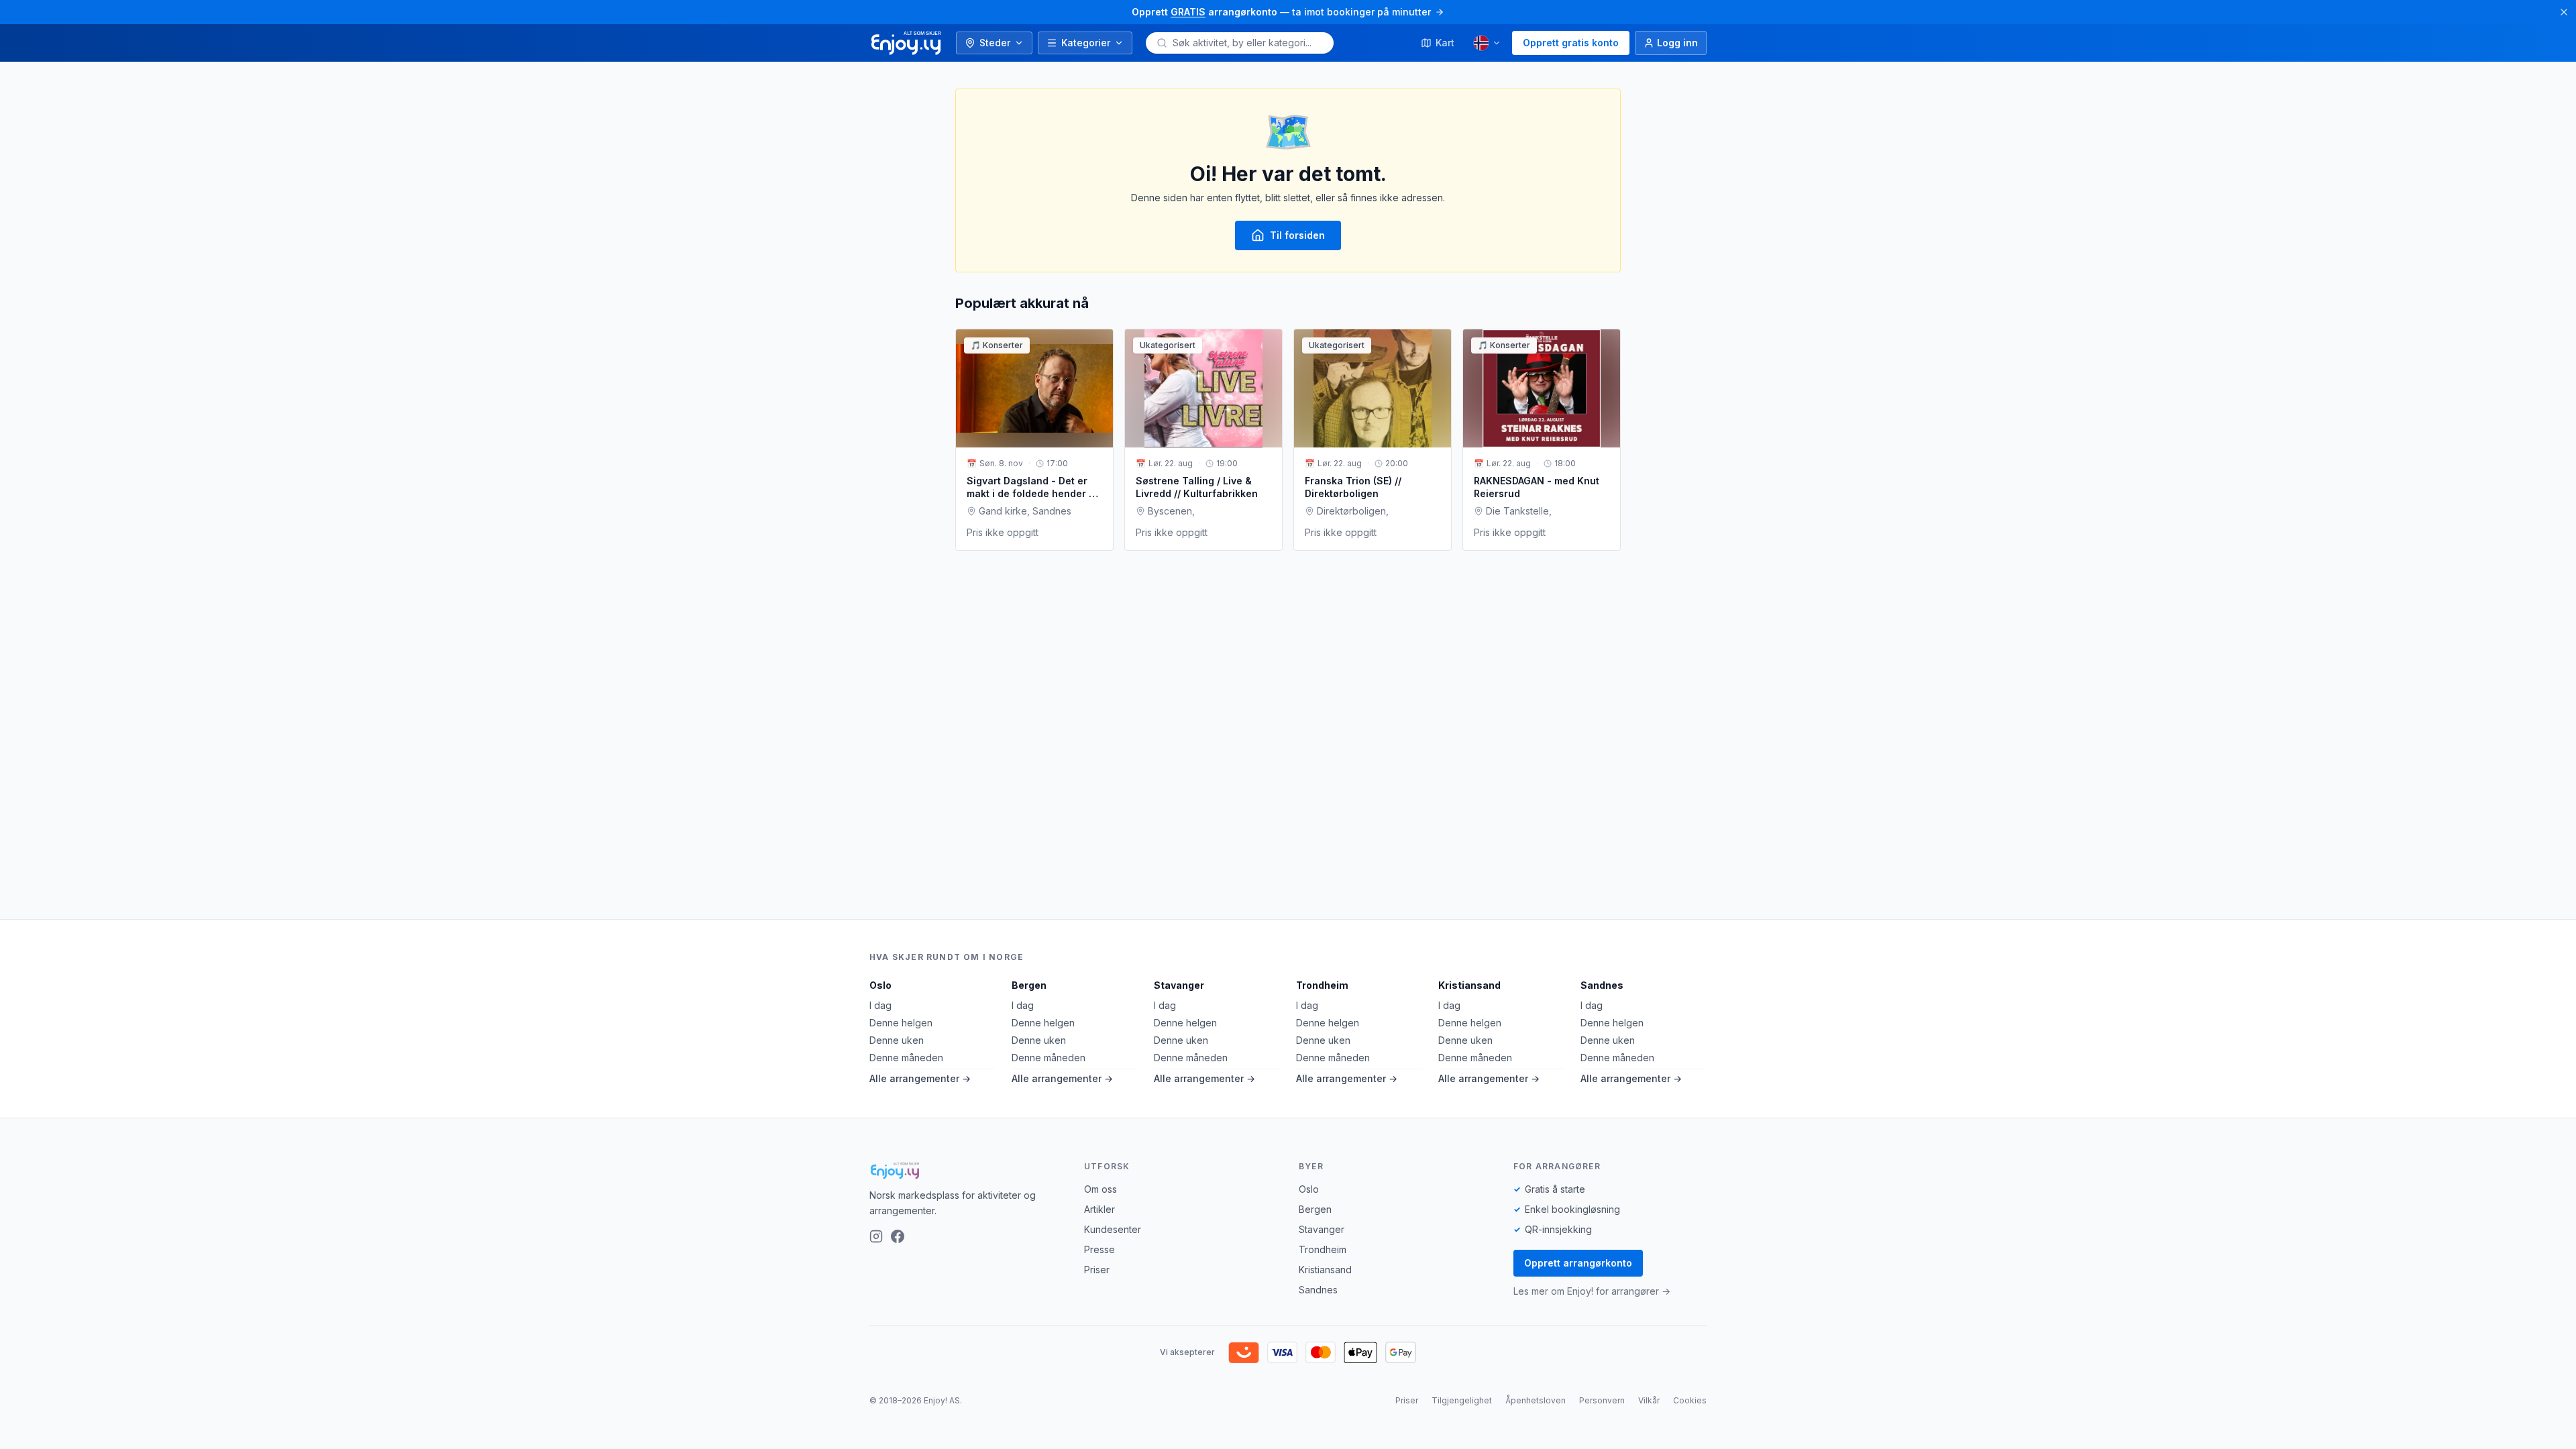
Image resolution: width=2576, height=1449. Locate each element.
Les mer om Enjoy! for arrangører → (1592, 1291)
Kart (1445, 43)
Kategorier (1086, 43)
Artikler (1099, 1209)
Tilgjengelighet (1462, 1400)
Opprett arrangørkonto (1578, 1263)
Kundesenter (1113, 1229)
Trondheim (1322, 985)
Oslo (880, 985)
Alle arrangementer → (920, 1078)
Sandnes (1602, 985)
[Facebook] (898, 1236)
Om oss (1101, 1189)
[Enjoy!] (966, 1171)
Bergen (1029, 985)
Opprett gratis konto (1571, 43)
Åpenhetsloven (1536, 1400)
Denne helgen (901, 1023)
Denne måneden (906, 1058)
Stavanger (1179, 985)
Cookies (1690, 1400)
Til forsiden (1297, 235)
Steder (995, 43)
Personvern (1602, 1400)
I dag (880, 1005)
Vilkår (1649, 1400)
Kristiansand (1469, 985)
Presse (1099, 1249)
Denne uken (897, 1040)
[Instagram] (876, 1236)
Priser (1097, 1270)
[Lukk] (2564, 12)
